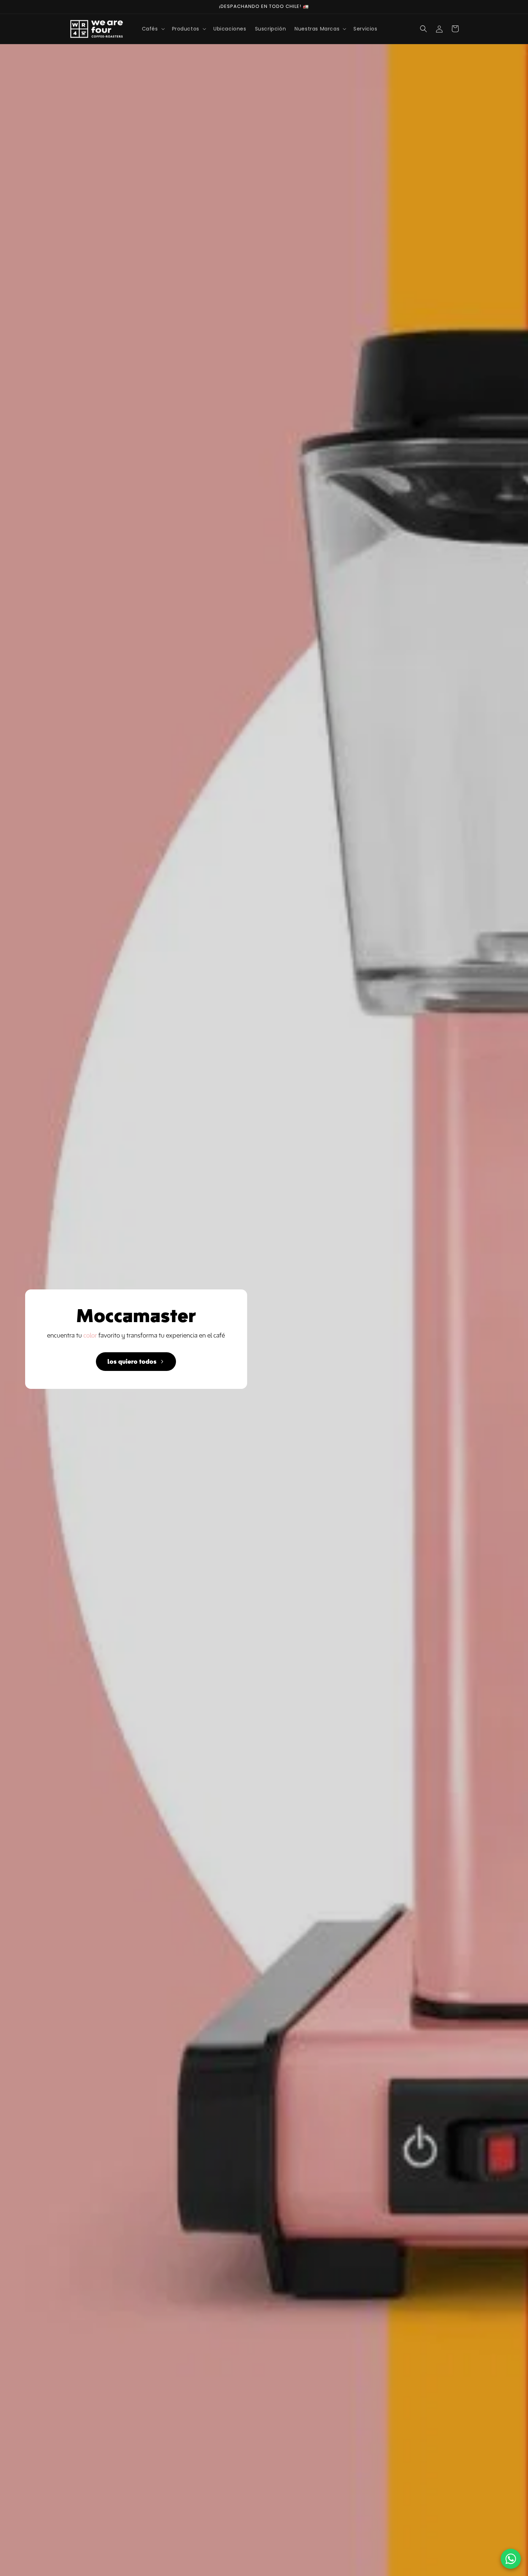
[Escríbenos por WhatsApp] (511, 2559)
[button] (153, 29)
